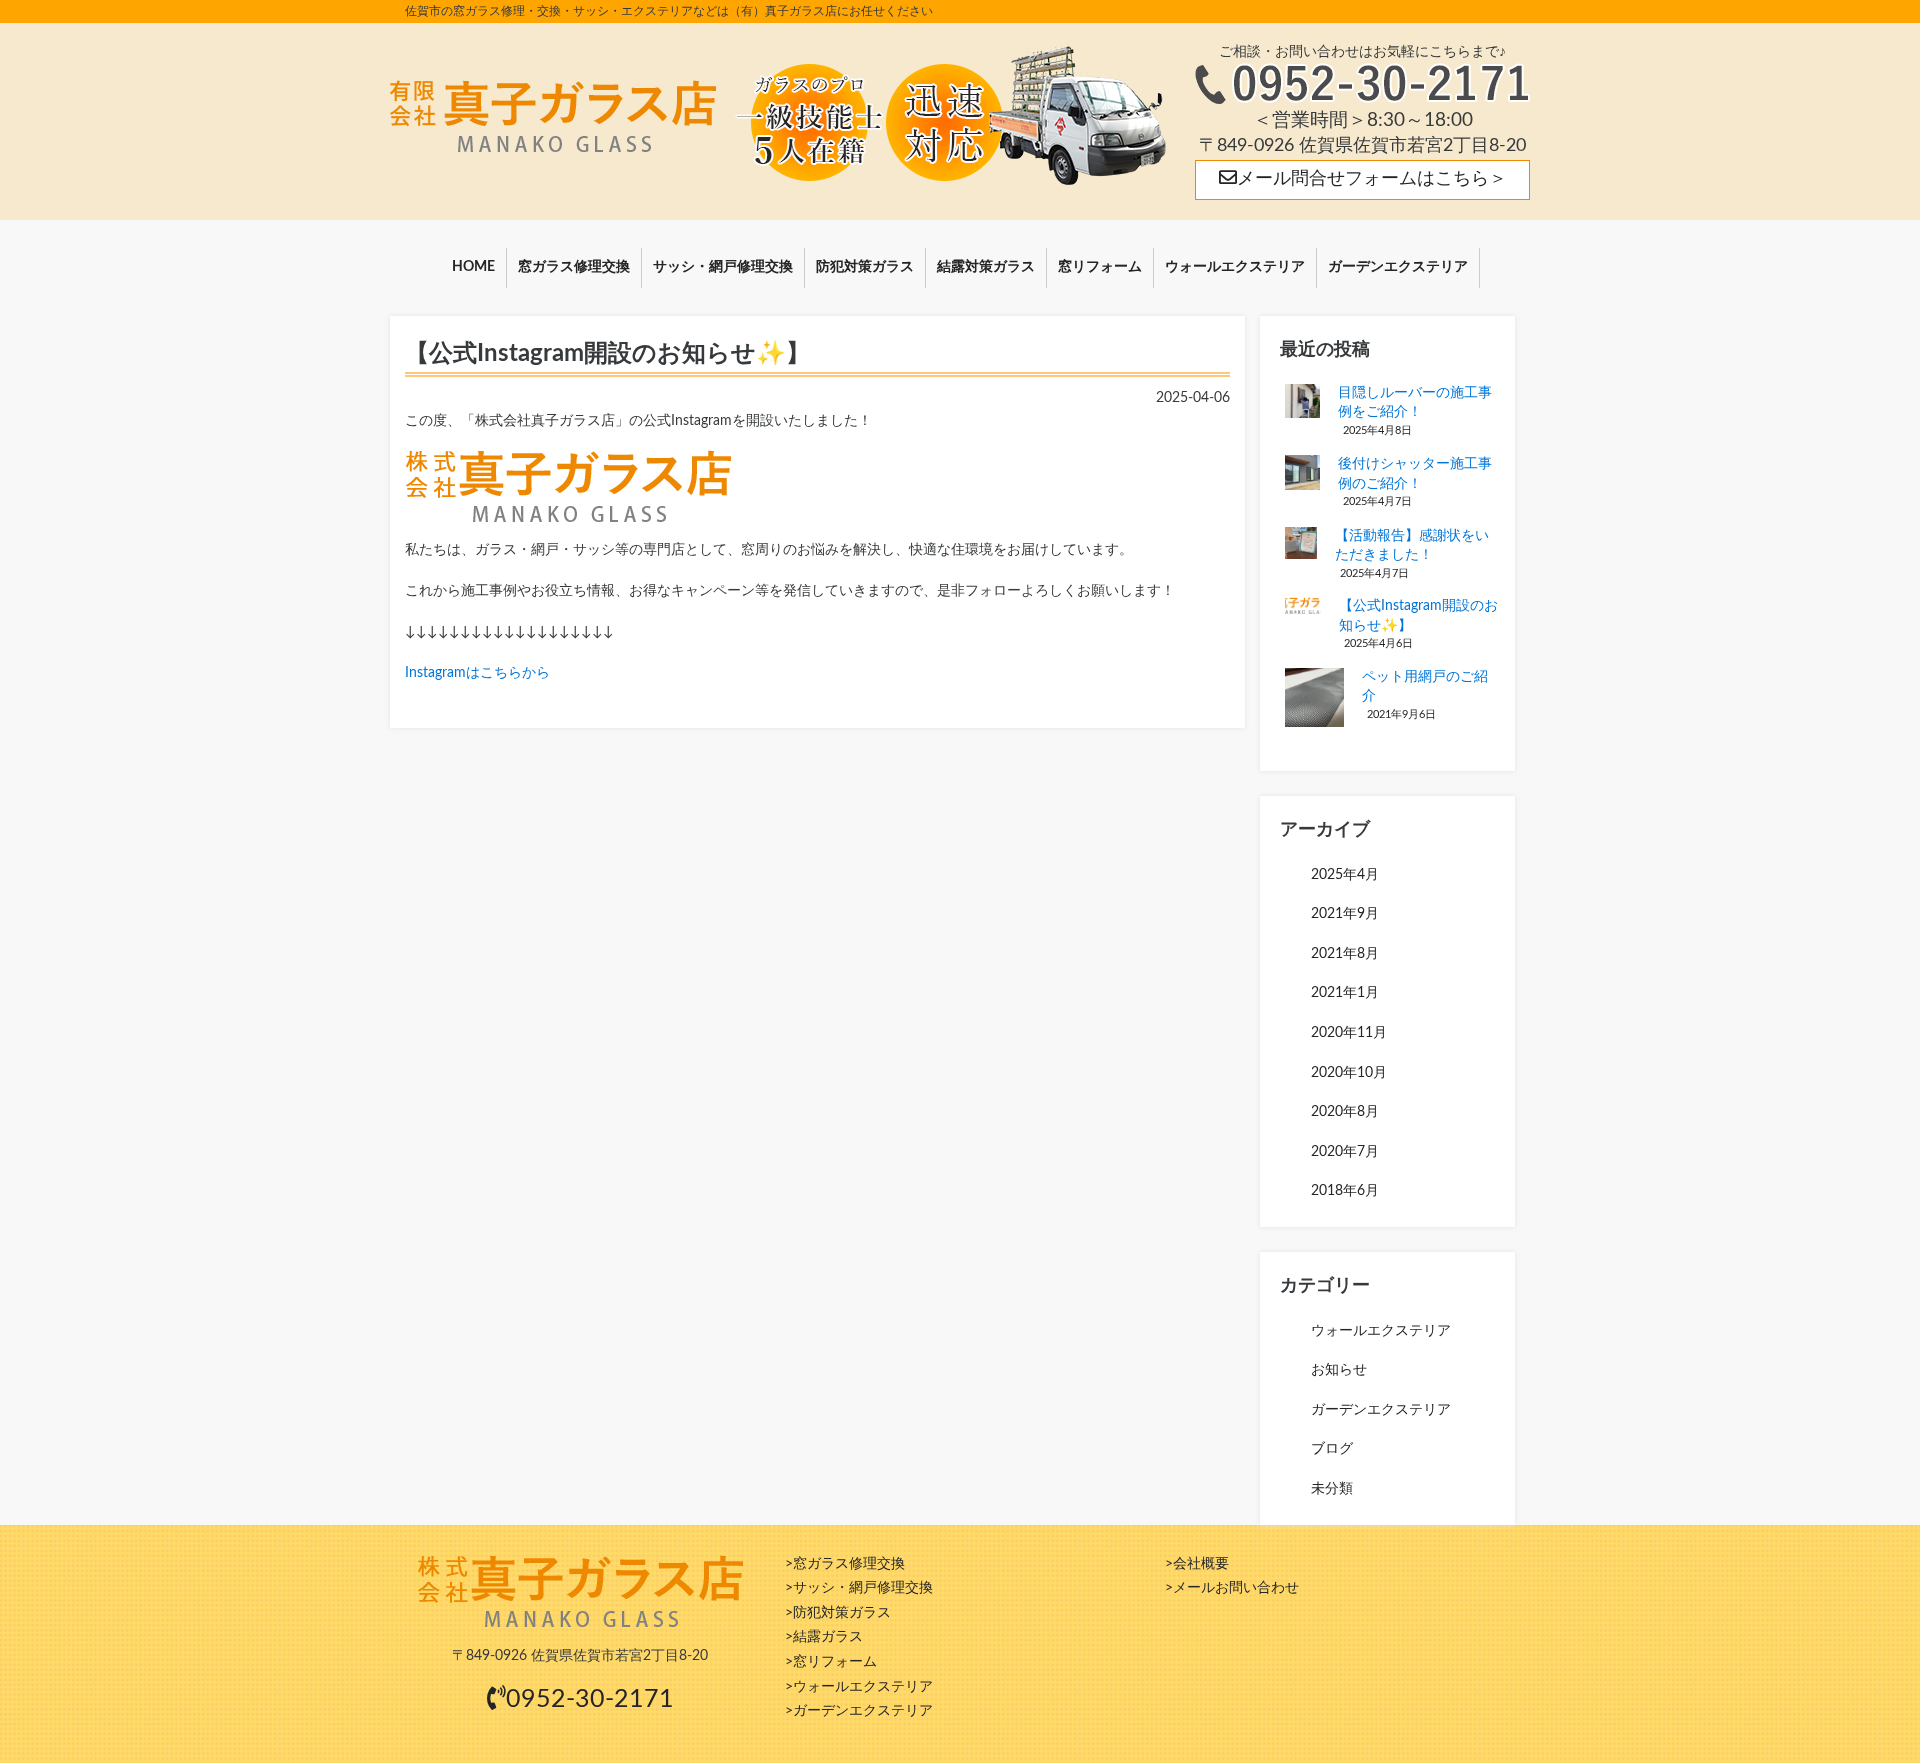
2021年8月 (1345, 954)
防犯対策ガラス (865, 267)
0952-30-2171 (590, 1699)
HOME (473, 267)
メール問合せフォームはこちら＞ (1372, 179)
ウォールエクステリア (1235, 267)
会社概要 (1201, 1564)
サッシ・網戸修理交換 (723, 267)
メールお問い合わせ (1236, 1588)
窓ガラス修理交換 (574, 267)
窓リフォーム (1100, 267)
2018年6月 (1345, 1191)
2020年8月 (1345, 1112)
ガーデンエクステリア (1398, 267)
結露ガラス (828, 1637)
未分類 (1332, 1489)
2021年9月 (1345, 914)
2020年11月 (1349, 1033)
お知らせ (1339, 1370)
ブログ (1332, 1449)
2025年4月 (1345, 875)
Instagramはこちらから (477, 673)
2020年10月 (1349, 1073)
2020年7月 (1345, 1152)
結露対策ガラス (986, 267)
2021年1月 (1345, 993)
